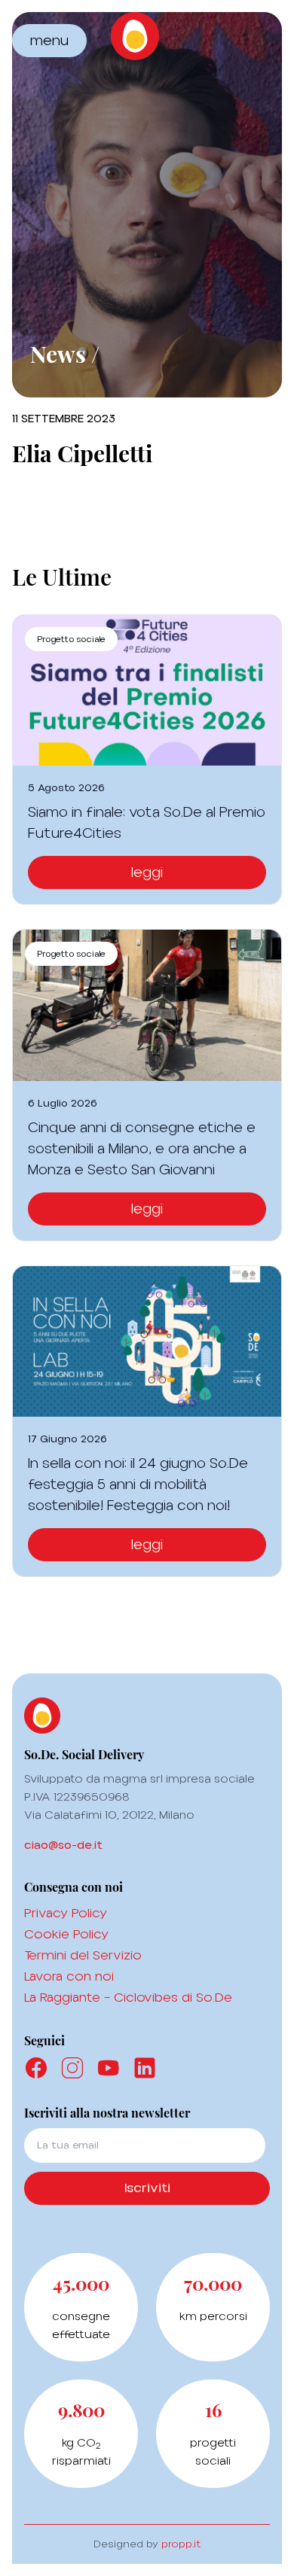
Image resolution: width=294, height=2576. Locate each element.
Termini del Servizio (83, 1955)
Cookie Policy (66, 1934)
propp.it (181, 2544)
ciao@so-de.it (63, 1845)
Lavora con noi (69, 1976)
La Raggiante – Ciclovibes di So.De (128, 1997)
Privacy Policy (66, 1913)
